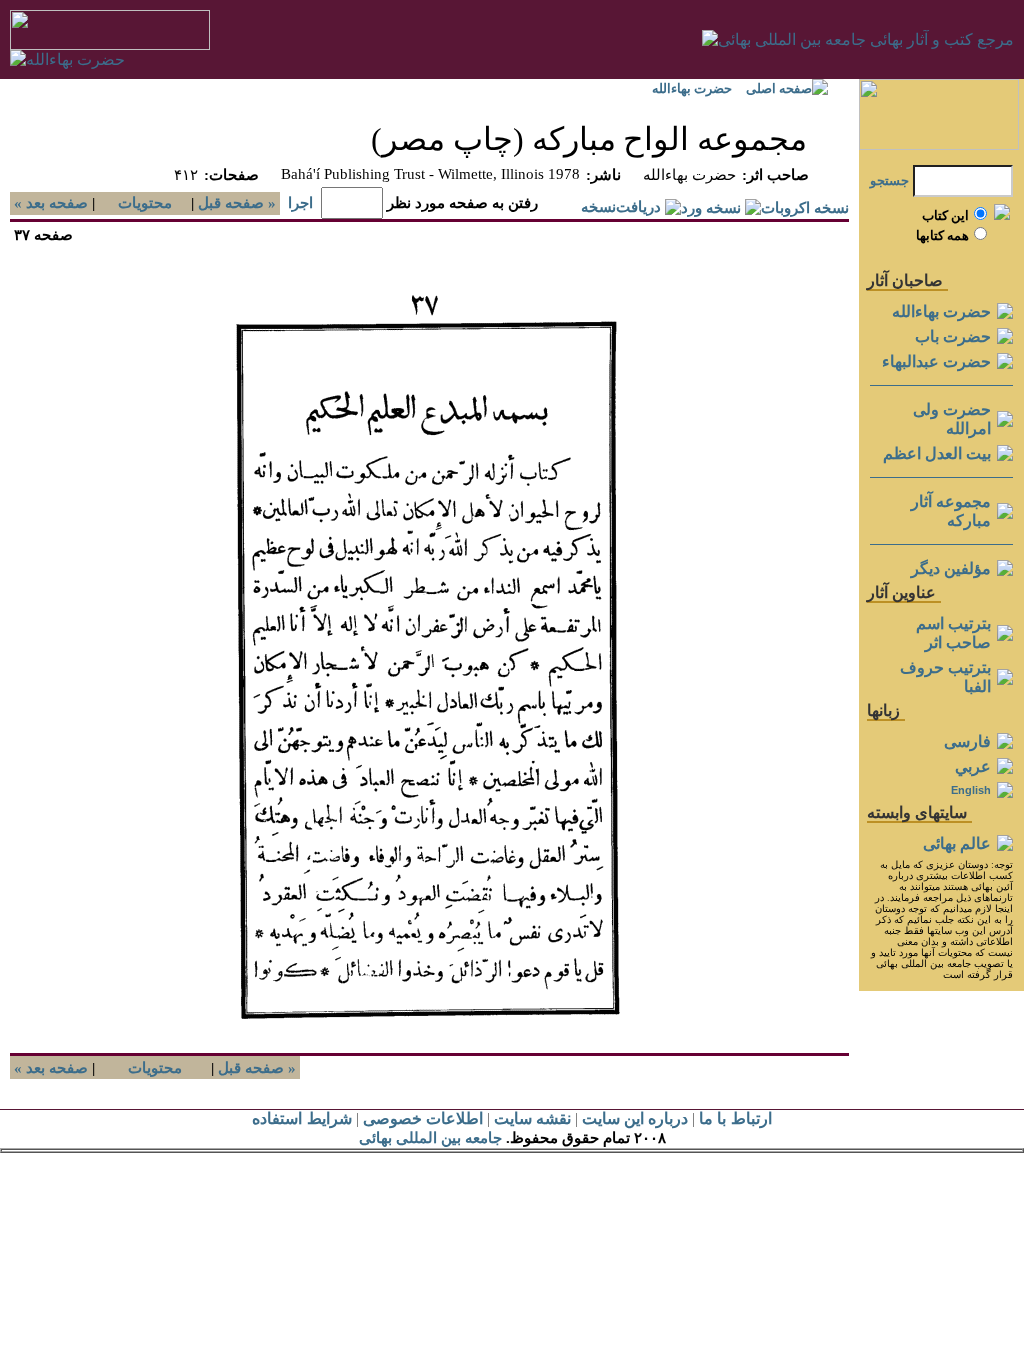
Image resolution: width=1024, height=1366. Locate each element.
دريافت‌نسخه (621, 207)
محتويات (145, 203)
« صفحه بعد (49, 203)
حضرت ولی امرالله (952, 419)
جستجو (889, 180)
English (971, 790)
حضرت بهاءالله (692, 88)
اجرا (300, 203)
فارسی (967, 741)
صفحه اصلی (779, 88)
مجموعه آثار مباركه (951, 511)
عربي (973, 766)
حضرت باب (953, 336)
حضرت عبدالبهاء (936, 361)
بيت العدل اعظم (937, 453)
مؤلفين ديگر (951, 568)
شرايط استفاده (301, 1118)
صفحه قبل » (239, 203)
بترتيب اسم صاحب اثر (953, 633)
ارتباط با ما (735, 1118)
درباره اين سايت (635, 1118)
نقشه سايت (532, 1118)
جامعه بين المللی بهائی (430, 1138)
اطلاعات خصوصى (423, 1118)
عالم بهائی (957, 843)
